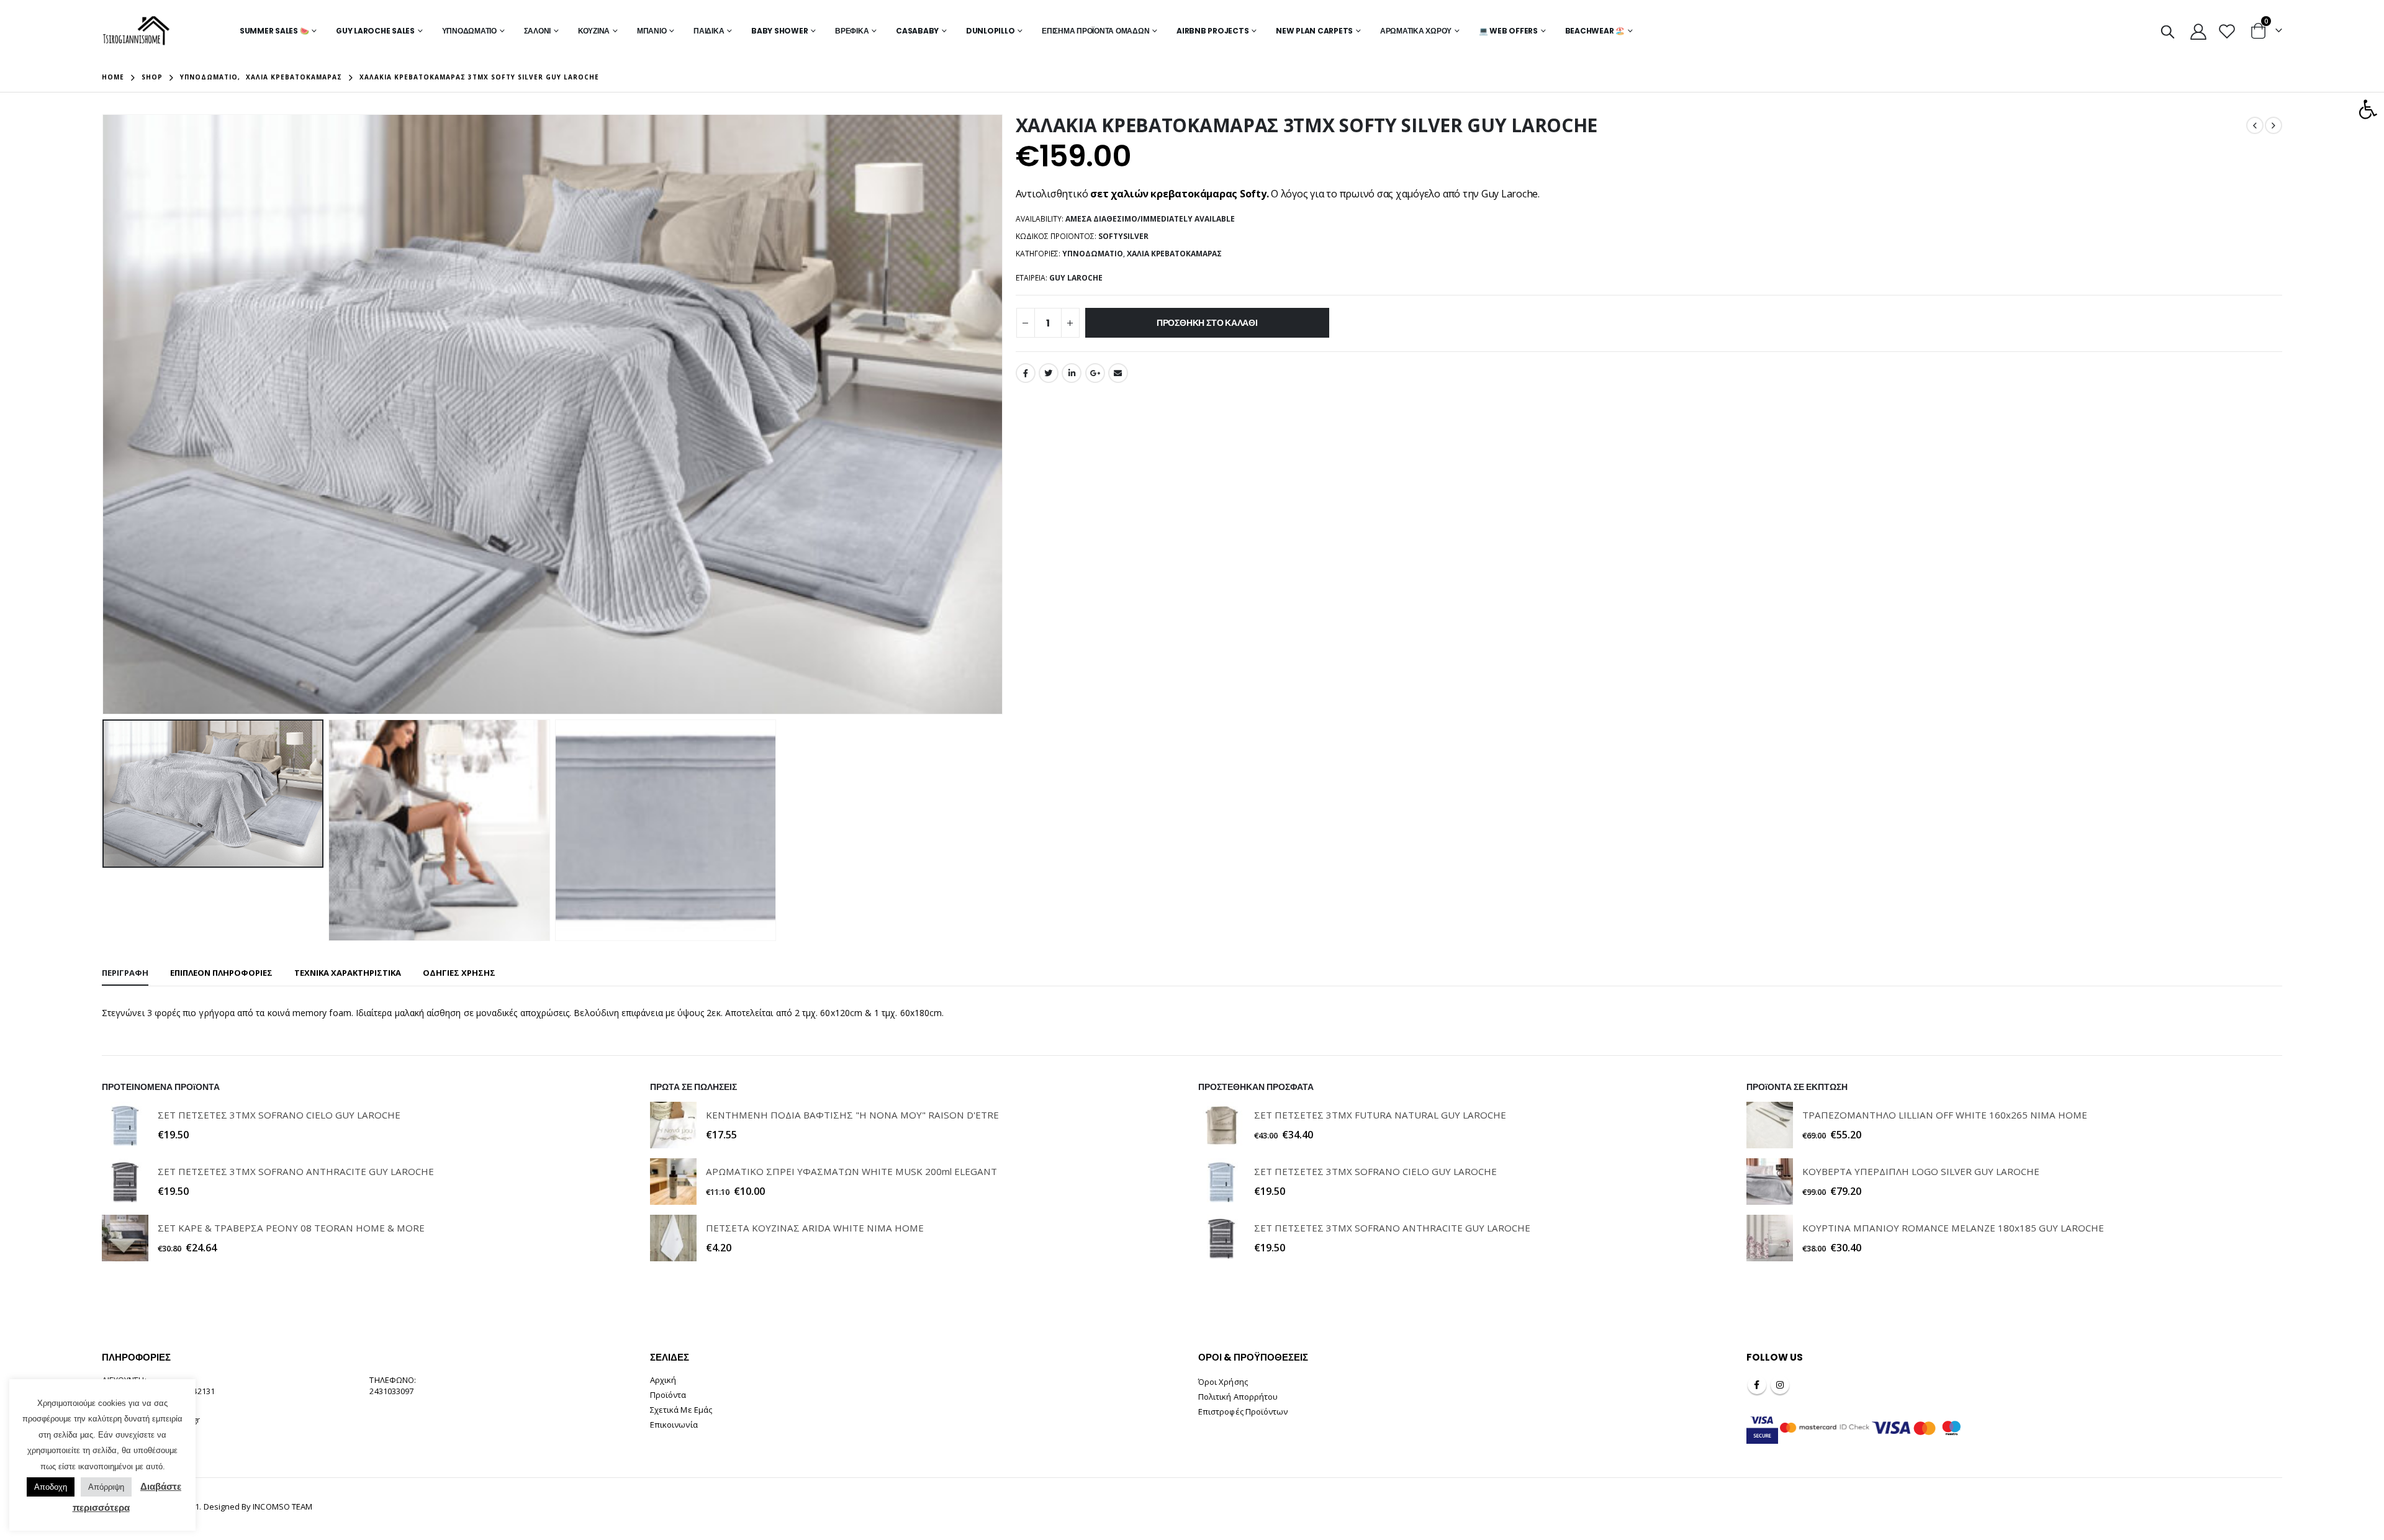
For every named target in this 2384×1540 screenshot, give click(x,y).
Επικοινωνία (674, 1425)
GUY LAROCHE (1076, 278)
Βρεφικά (852, 31)
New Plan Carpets (1314, 31)
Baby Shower (779, 31)
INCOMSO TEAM (282, 1506)
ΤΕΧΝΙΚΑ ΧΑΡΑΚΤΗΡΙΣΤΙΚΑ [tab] (348, 973)
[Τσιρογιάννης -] (136, 31)
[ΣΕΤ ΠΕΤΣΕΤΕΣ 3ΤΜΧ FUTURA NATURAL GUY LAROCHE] (1221, 1125)
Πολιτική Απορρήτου (1238, 1397)
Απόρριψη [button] (106, 1487)
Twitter (1049, 373)
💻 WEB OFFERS (1508, 31)
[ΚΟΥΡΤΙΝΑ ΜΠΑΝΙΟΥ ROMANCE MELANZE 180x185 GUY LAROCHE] (1770, 1238)
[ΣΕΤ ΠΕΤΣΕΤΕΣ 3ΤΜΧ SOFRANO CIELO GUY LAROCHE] (125, 1125)
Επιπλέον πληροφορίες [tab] (221, 973)
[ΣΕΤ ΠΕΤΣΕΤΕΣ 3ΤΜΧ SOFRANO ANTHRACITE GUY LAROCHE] (125, 1182)
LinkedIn (1072, 373)
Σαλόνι (538, 31)
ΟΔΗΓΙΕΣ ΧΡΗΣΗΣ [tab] (459, 973)
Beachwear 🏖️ (1595, 31)
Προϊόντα (668, 1395)
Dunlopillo (991, 31)
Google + (1095, 373)
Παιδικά (709, 31)
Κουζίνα (594, 31)
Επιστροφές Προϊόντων (1243, 1412)
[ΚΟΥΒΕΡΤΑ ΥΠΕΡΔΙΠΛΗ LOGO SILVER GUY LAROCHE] (1770, 1182)
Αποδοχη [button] (51, 1487)
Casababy (917, 31)
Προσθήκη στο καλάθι (1207, 323)
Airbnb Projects (1212, 31)
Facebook (1026, 373)
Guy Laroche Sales (375, 31)
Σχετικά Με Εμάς (681, 1410)
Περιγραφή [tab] (125, 973)
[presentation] (105, 415)
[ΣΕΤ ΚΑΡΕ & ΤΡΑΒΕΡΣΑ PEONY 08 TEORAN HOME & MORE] (125, 1238)
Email (1118, 373)
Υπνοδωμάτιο (469, 31)
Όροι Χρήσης (1223, 1382)
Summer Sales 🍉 (274, 31)
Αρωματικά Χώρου (1416, 31)
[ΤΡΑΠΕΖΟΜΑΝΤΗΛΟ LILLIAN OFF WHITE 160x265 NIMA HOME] (1770, 1125)
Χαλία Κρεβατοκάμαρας (1174, 254)
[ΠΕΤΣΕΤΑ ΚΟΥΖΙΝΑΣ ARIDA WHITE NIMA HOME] (673, 1238)
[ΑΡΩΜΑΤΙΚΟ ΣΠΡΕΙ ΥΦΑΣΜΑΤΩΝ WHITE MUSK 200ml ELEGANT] (673, 1182)
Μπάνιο (652, 31)
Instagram (1780, 1385)
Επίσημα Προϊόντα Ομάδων (1095, 31)
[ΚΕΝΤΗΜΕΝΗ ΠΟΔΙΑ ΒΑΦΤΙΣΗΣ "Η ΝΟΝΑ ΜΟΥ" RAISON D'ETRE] (673, 1125)
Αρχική (663, 1380)
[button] (2368, 109)
